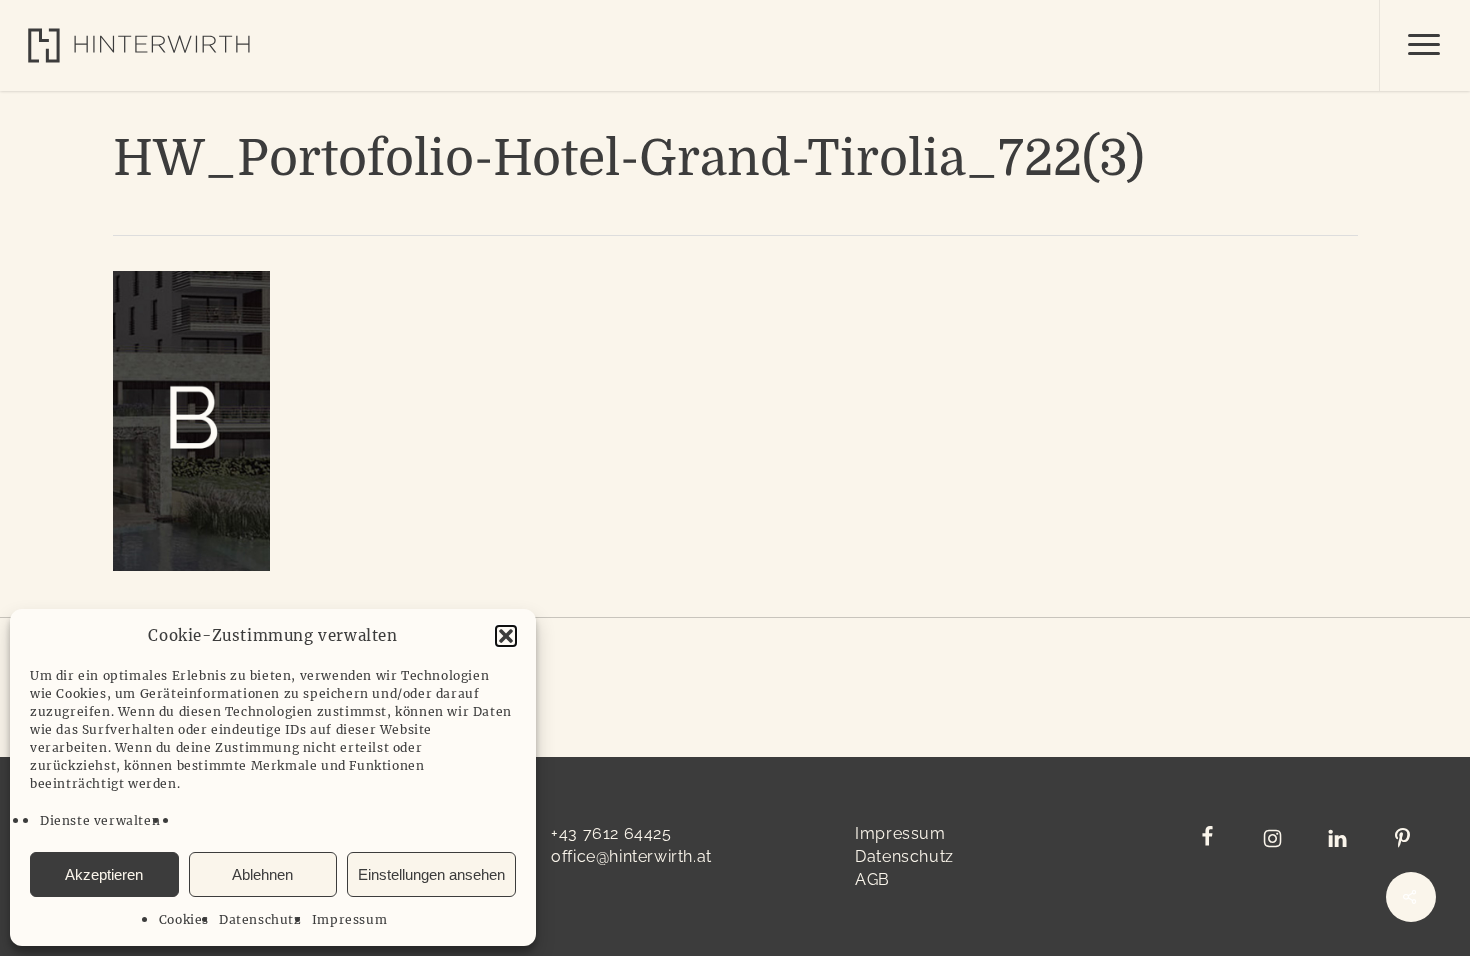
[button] (506, 636)
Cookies (184, 919)
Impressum (349, 919)
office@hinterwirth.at (631, 856)
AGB (872, 879)
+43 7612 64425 (611, 833)
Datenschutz (260, 919)
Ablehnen (262, 874)
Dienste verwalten (100, 820)
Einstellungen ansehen (431, 874)
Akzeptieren (104, 874)
